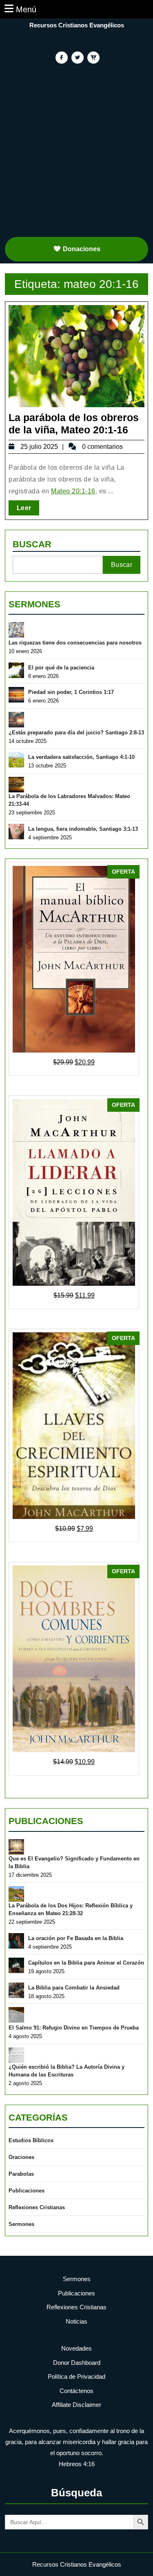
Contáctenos (76, 2391)
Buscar (32, 544)
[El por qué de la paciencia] (16, 670)
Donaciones (82, 249)
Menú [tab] (26, 9)
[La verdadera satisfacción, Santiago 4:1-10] (16, 760)
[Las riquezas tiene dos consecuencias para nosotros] (16, 630)
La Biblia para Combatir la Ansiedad (74, 1988)
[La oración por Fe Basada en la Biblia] (16, 1941)
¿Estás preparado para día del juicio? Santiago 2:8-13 (76, 733)
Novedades (76, 2348)
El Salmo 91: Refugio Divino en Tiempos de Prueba (74, 2028)
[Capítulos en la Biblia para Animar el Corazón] (16, 1965)
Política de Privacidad (76, 2376)
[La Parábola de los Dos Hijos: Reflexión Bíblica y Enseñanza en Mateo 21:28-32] (16, 1894)
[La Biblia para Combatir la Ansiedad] (16, 1990)
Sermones (34, 604)
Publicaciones (46, 1821)
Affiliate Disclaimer (76, 2405)
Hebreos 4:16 (77, 2464)
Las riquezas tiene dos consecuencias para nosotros (75, 643)
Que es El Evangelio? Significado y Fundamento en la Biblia (74, 1863)
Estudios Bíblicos (31, 2140)
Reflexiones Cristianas (37, 2207)
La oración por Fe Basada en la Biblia (76, 1938)
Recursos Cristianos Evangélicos (77, 25)
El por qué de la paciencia (61, 668)
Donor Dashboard (77, 2363)
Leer (28, 508)
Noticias (76, 2321)
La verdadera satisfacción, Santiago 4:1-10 (81, 757)
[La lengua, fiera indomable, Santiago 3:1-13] (16, 832)
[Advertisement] (76, 154)
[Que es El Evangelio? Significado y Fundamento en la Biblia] (16, 1847)
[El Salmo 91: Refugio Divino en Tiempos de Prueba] (16, 2015)
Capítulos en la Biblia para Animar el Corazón (86, 1963)
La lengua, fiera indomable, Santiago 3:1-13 (83, 829)
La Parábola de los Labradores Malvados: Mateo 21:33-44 (69, 800)
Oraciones (21, 2157)
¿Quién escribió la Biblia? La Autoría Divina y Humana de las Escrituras (67, 2071)
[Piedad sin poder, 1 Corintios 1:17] (16, 695)
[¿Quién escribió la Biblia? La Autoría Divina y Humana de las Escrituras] (16, 2055)
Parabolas (21, 2174)
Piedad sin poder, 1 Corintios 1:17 (71, 692)
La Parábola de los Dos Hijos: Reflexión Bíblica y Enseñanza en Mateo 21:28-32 (71, 1910)
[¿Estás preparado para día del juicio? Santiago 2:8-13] (16, 720)
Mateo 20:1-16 (73, 491)
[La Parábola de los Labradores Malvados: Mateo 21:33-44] (16, 785)
